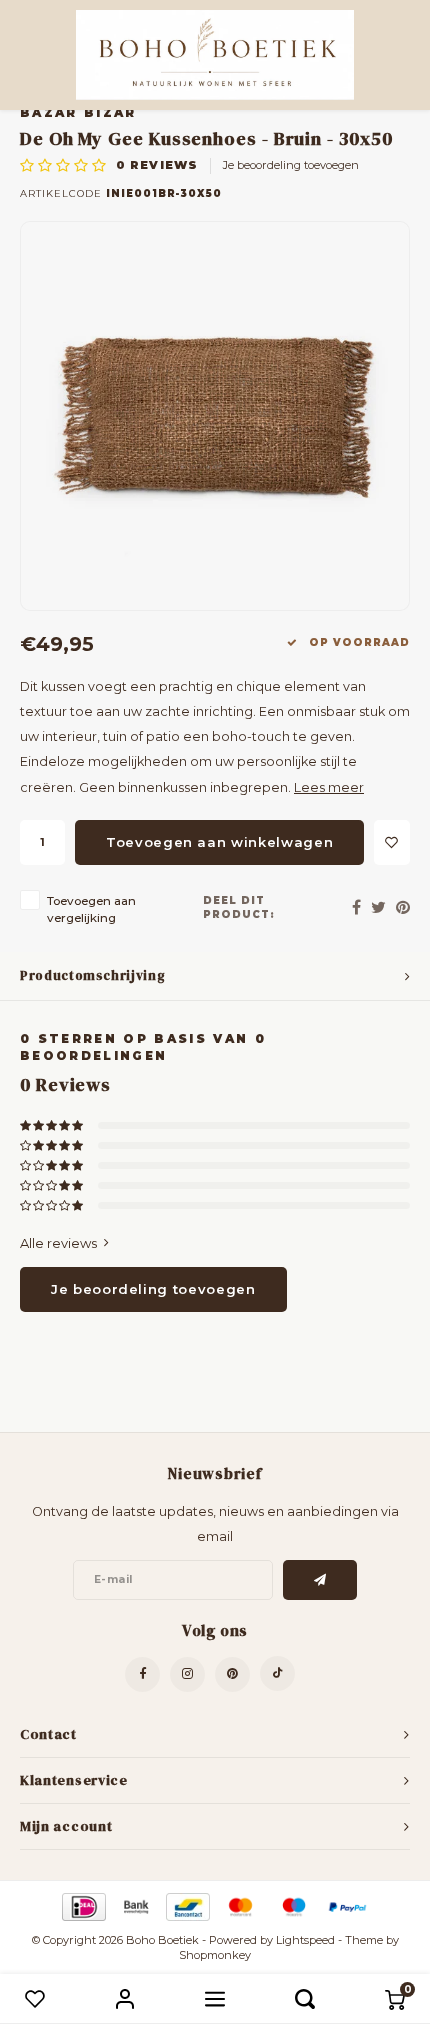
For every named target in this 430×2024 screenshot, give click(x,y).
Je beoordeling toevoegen (291, 165)
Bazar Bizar (78, 113)
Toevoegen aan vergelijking (91, 909)
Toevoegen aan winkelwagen (219, 842)
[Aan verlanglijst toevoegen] (392, 842)
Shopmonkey (215, 1955)
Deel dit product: (239, 907)
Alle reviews (58, 1243)
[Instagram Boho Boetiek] (187, 1674)
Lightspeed (305, 1940)
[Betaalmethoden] (82, 1905)
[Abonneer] (320, 1580)
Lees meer (329, 787)
